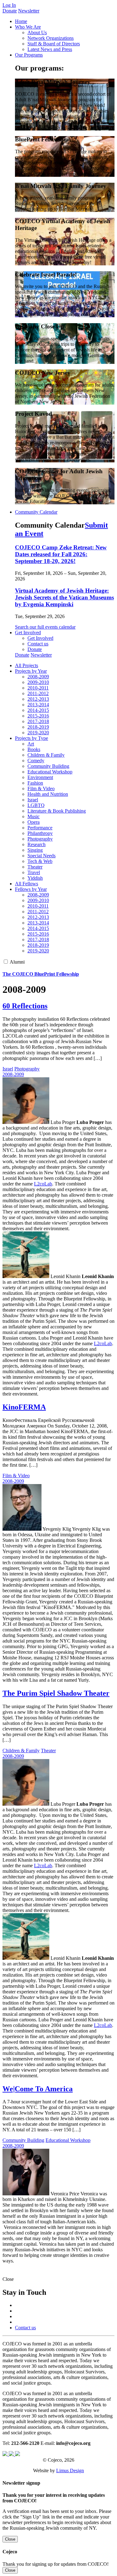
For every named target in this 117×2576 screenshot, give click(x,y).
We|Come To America (38, 2089)
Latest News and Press (50, 49)
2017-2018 (38, 721)
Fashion (35, 783)
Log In (9, 5)
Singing (35, 850)
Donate (10, 11)
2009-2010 (38, 682)
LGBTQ (36, 805)
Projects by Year (31, 671)
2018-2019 (38, 727)
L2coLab (43, 1184)
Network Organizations (51, 38)
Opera (34, 822)
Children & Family (46, 755)
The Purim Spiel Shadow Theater (56, 1693)
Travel (34, 872)
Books (34, 749)
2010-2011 (38, 688)
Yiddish (35, 878)
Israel (33, 800)
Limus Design (70, 2471)
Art (31, 744)
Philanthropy (40, 833)
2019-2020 (38, 733)
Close (10, 2539)
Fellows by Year (31, 889)
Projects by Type (32, 738)
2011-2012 (38, 693)
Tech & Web (40, 861)
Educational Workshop (50, 772)
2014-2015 (38, 710)
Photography (40, 839)
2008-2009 (38, 677)
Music (34, 816)
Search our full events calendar (45, 627)
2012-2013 (38, 699)
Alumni (17, 962)
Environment (40, 777)
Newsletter (29, 11)
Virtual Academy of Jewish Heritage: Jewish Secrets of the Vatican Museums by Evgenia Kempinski (64, 597)
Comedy (36, 761)
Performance (40, 828)
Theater (35, 867)
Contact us (38, 644)
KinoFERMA (24, 1407)
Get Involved (40, 638)
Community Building (48, 766)
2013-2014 (38, 705)
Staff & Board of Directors (54, 44)
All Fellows (27, 884)
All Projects (27, 665)
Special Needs (41, 856)
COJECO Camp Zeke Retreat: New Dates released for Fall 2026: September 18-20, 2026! (61, 554)
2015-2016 (38, 716)
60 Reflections (25, 1006)
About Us (37, 32)
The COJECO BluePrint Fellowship (41, 974)
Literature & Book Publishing (57, 811)
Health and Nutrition (48, 794)
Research (37, 844)
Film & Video (41, 788)
